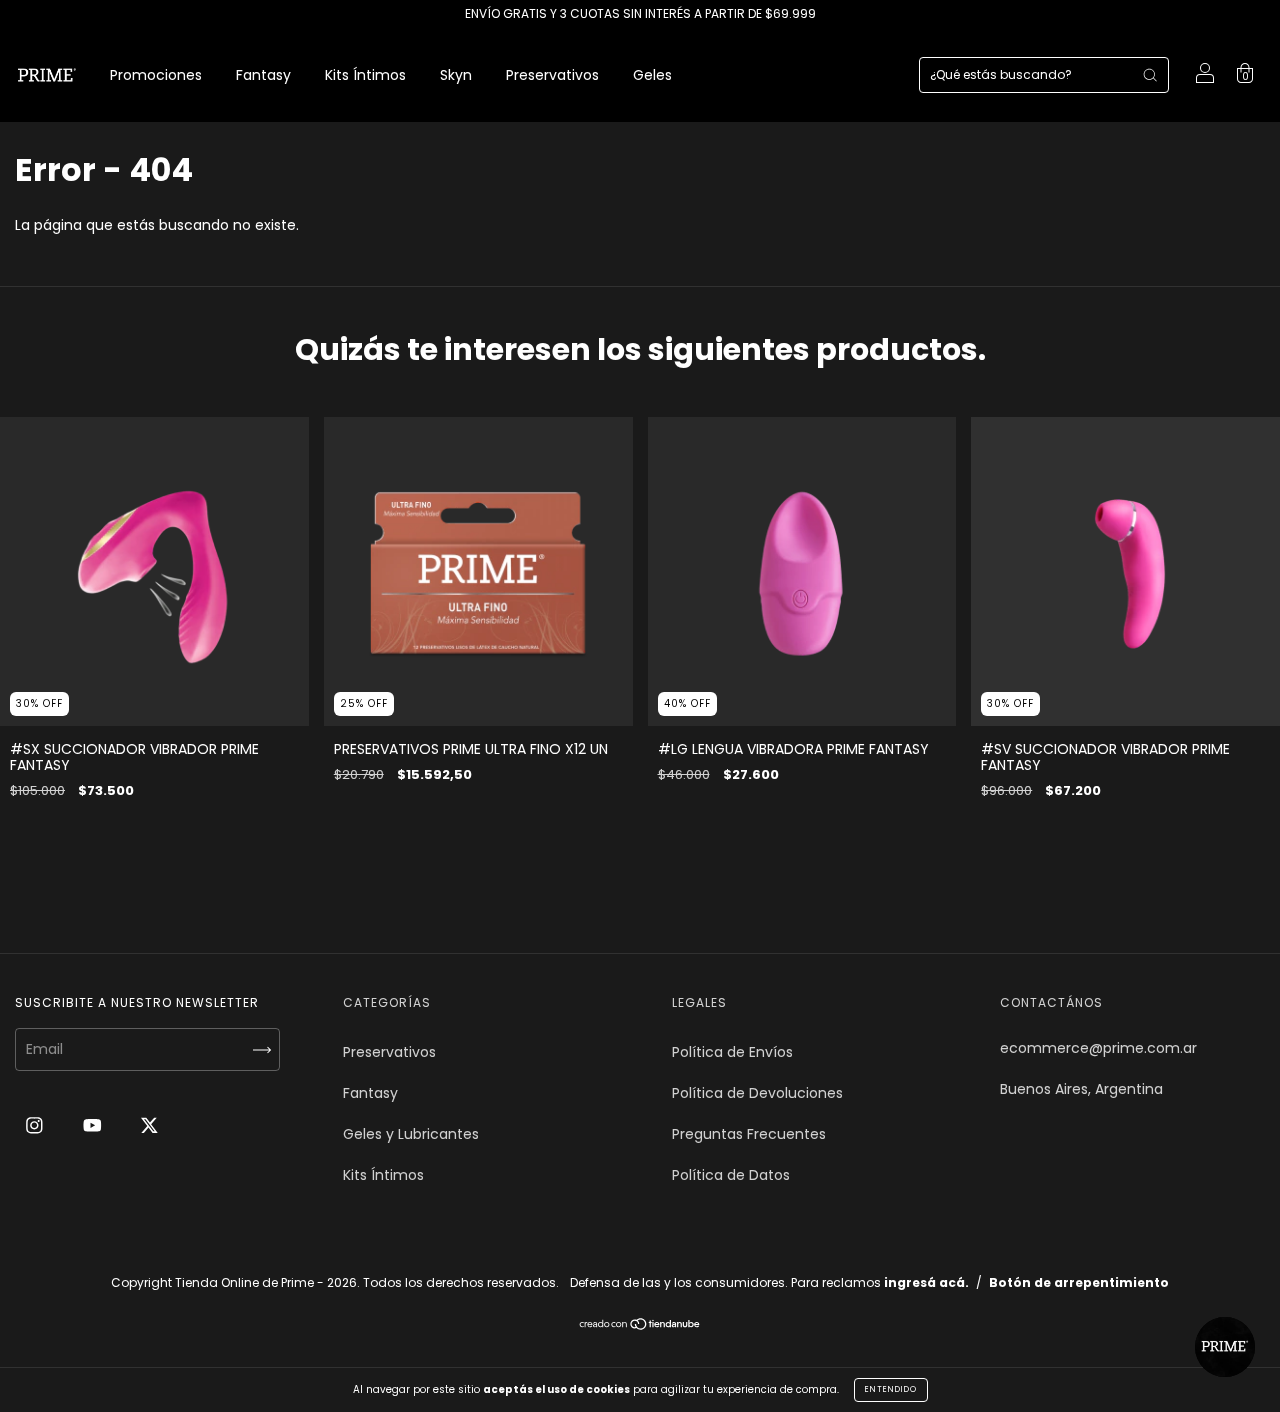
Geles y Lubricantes (411, 1134)
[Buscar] (1150, 75)
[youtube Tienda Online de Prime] (94, 1125)
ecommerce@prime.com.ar (1098, 1048)
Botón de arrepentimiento (1079, 1282)
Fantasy (263, 75)
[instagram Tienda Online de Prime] (36, 1125)
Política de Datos (731, 1175)
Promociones (156, 75)
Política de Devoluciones (757, 1093)
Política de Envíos (732, 1052)
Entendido (891, 1389)
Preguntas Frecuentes (749, 1134)
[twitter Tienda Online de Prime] (149, 1125)
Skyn (456, 75)
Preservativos (552, 75)
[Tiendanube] (640, 1326)
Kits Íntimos (365, 75)
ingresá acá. (926, 1282)
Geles (652, 75)
